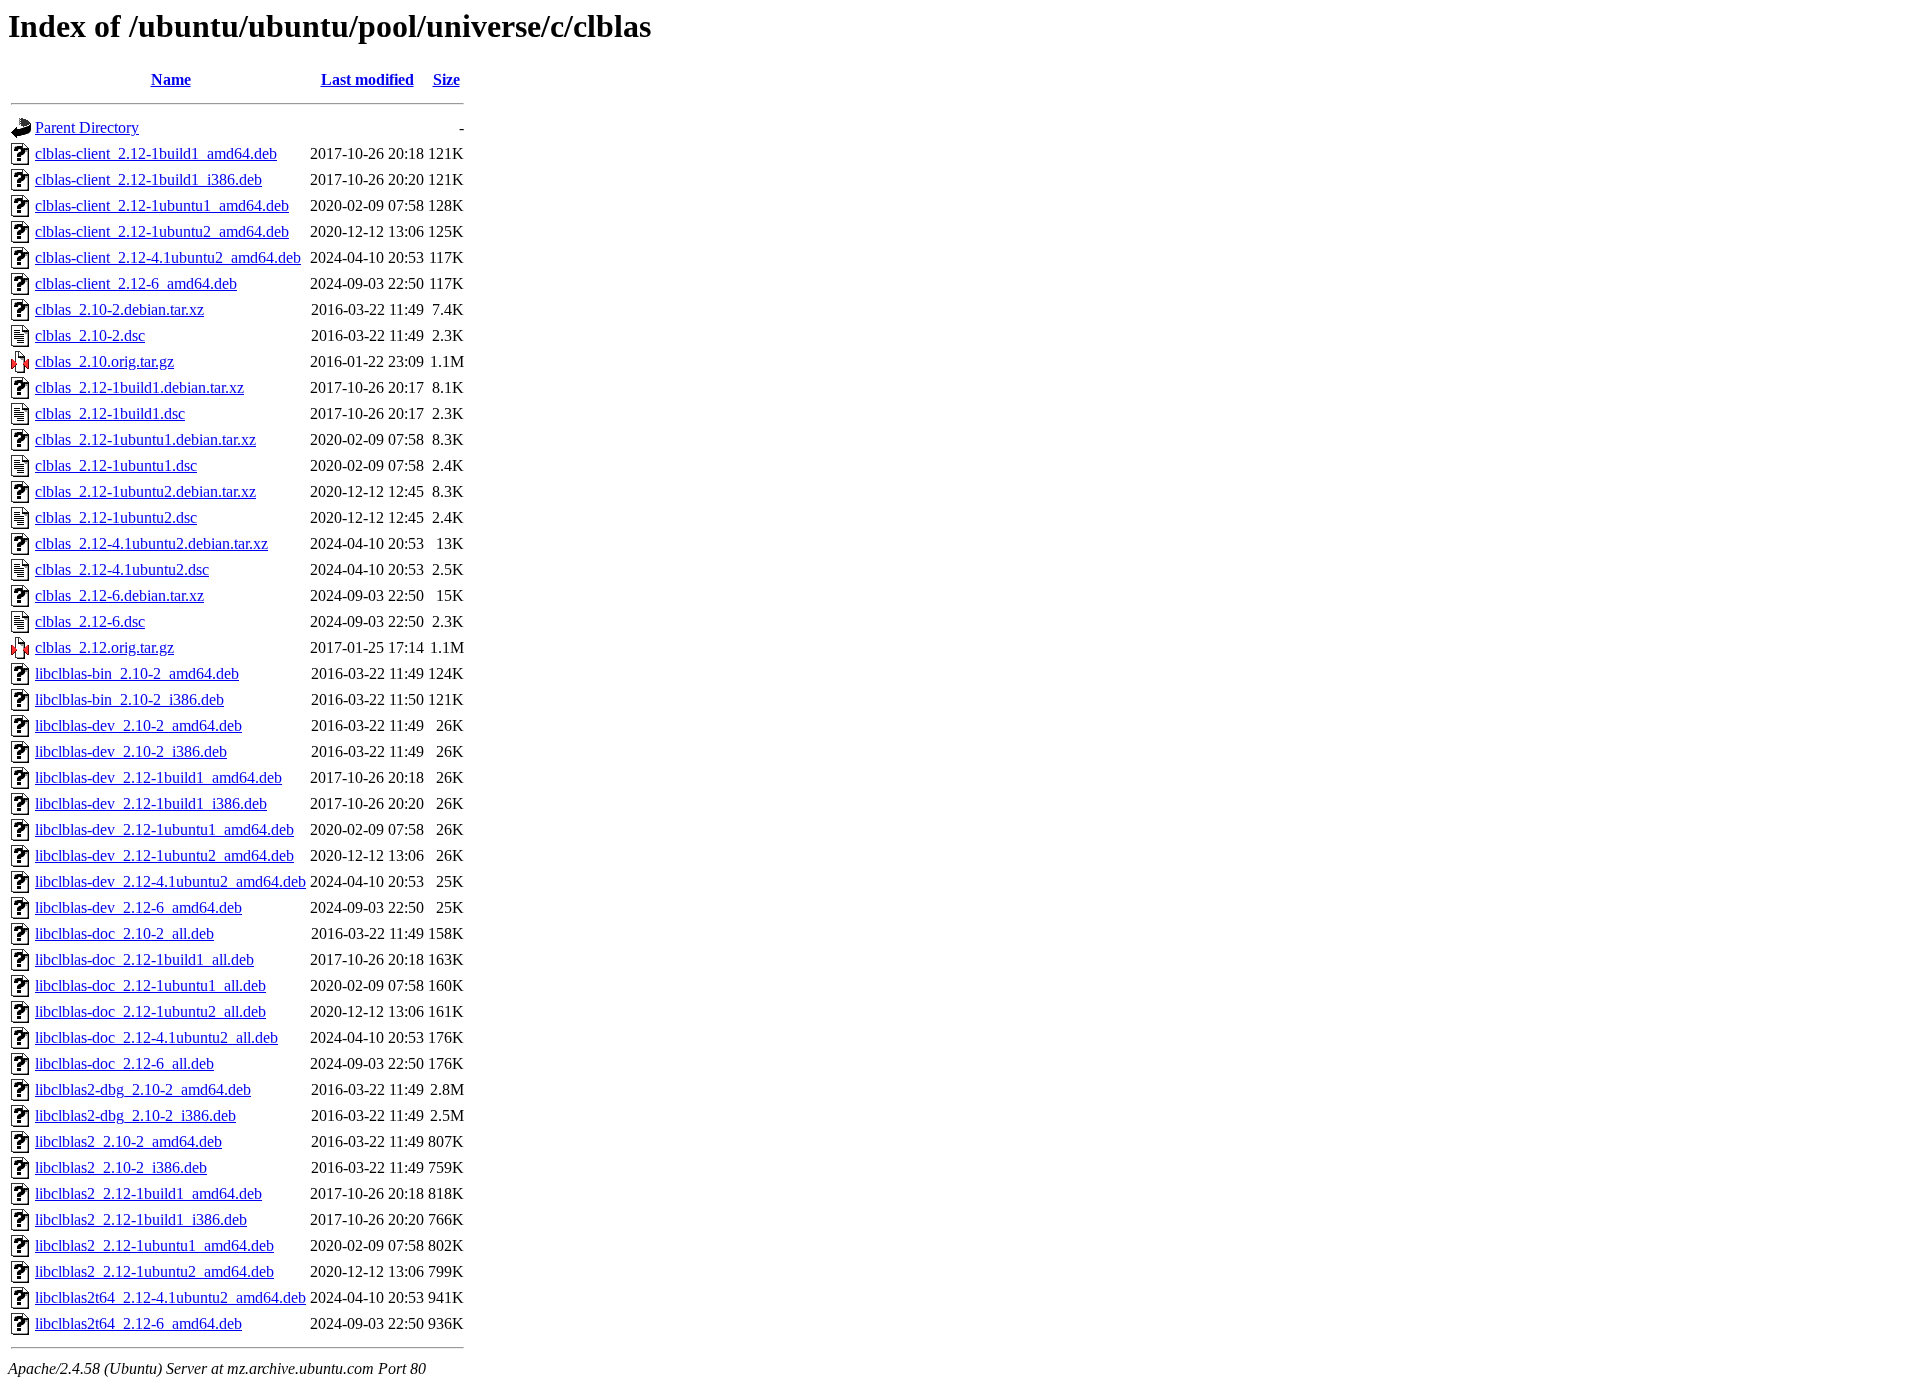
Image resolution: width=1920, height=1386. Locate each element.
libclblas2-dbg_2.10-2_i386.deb (135, 1115)
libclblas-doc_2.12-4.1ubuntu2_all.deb (156, 1037)
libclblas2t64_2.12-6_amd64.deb (138, 1323)
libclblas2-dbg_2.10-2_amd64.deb (143, 1089)
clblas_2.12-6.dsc (90, 621)
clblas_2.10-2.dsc (90, 335)
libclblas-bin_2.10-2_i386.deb (129, 699)
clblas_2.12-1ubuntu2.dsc (116, 517)
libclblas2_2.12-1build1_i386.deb (141, 1219)
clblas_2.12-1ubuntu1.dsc (116, 465)
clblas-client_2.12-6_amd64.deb (136, 283)
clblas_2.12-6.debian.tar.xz (119, 595)
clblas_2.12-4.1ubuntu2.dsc (122, 569)
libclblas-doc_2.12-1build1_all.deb (144, 959)
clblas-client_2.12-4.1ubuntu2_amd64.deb (168, 257)
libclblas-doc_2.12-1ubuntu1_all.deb (150, 985)
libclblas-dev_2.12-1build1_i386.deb (151, 803)
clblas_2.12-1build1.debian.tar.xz (139, 387)
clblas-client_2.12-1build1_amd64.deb (156, 153)
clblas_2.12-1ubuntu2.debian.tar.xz (145, 491)
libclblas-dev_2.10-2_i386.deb (131, 751)
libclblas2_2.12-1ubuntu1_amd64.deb (154, 1245)
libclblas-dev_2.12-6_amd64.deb (138, 907)
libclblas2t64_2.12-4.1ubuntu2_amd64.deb (170, 1297)
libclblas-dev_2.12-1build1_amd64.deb (158, 777)
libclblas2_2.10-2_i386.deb (121, 1167)
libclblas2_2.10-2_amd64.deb (128, 1141)
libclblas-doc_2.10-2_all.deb (124, 933)
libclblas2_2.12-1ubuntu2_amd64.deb (154, 1271)
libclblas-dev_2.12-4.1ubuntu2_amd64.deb (170, 881)
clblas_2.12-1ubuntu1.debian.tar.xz (145, 439)
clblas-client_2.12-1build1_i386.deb (148, 179)
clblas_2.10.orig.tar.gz (104, 361)
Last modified (367, 79)
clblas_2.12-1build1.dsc (110, 413)
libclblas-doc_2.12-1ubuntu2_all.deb (150, 1011)
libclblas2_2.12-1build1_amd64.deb (148, 1193)
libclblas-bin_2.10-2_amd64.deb (137, 673)
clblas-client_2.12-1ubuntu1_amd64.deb (162, 205)
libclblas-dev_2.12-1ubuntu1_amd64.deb (164, 829)
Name (171, 79)
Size (446, 79)
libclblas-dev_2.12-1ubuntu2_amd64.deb (164, 855)
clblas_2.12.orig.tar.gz (104, 647)
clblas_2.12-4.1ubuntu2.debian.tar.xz (151, 543)
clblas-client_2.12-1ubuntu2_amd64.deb (162, 231)
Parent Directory (87, 127)
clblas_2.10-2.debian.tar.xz (119, 309)
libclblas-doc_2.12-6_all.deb (124, 1063)
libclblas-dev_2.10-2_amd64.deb (138, 725)
